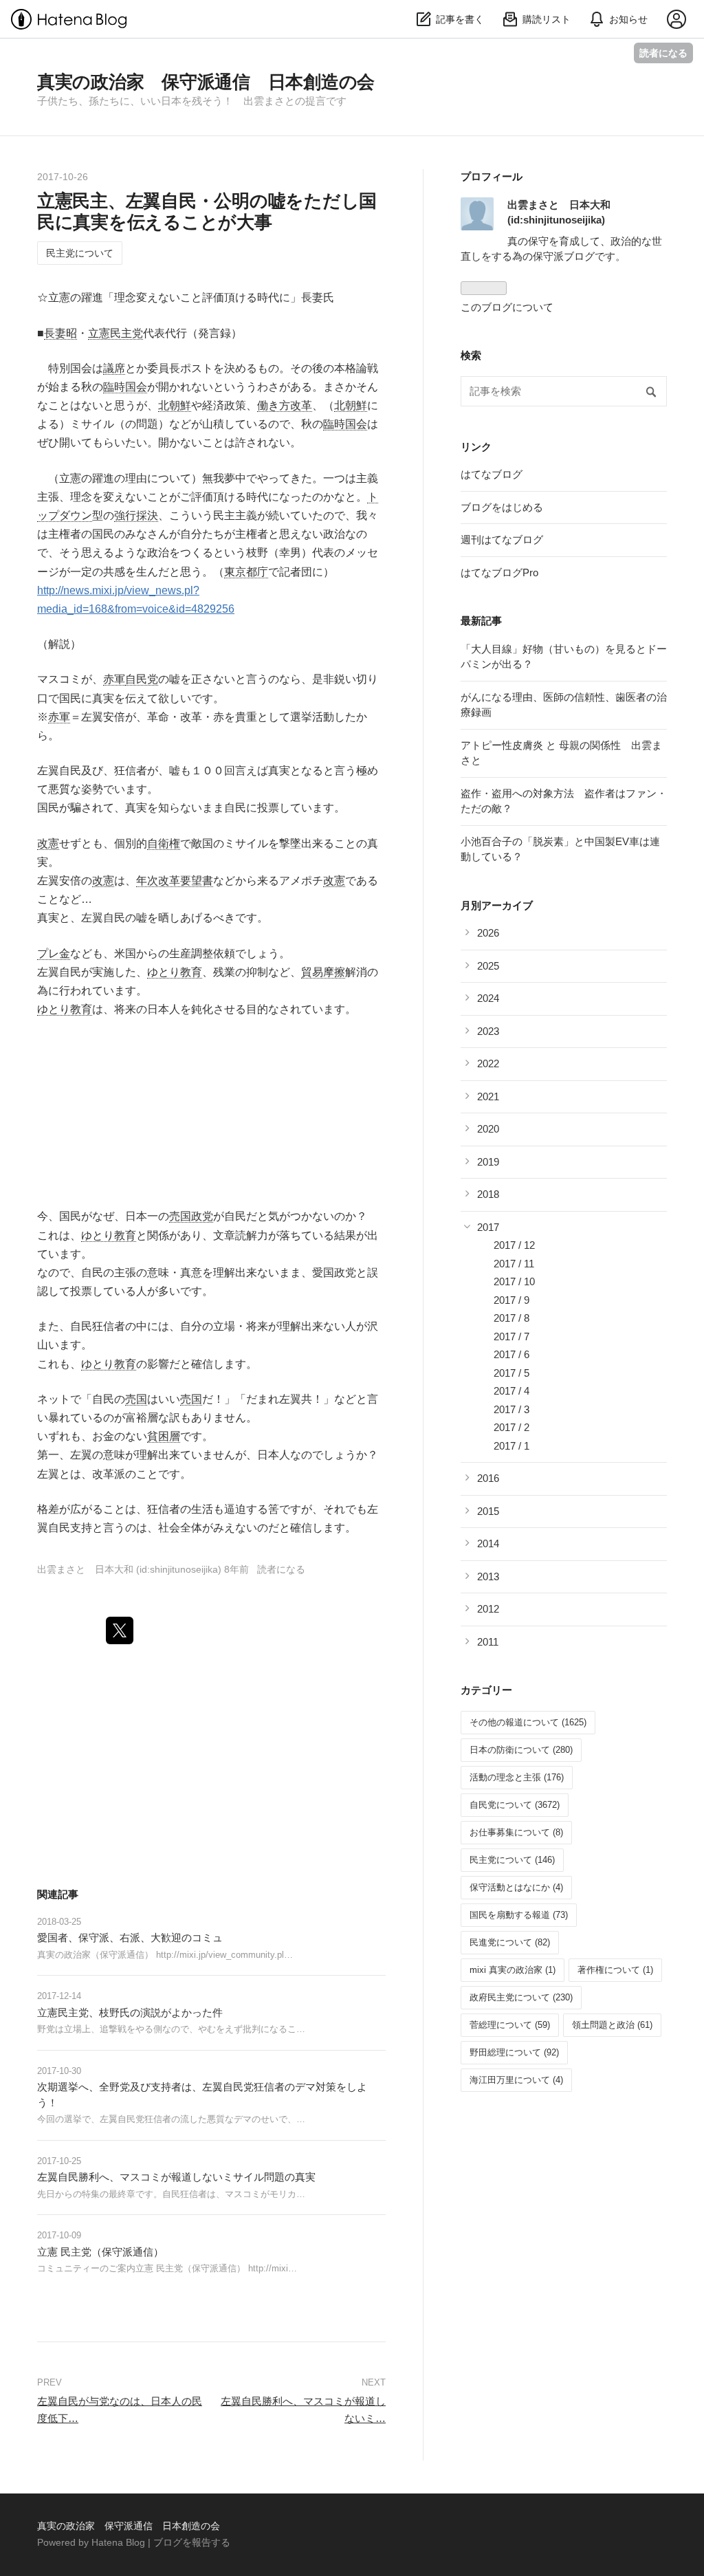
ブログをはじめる (502, 507)
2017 (488, 1227)
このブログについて (507, 307)
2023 (488, 1031)
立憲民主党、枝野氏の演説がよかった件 (130, 2012)
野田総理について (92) (514, 2052)
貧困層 (164, 1436)
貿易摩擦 (323, 972)
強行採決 (136, 515)
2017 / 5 (511, 1373)
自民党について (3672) (515, 1805)
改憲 (48, 843)
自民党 (142, 679)
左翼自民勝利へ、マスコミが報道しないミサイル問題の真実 (176, 2177)
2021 (488, 1096)
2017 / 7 (511, 1336)
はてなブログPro (499, 572)
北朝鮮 (175, 405)
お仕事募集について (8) (516, 1832)
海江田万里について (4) (516, 2080)
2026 (488, 933)
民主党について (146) (512, 1860)
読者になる (663, 53)
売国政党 (191, 1216)
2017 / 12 (514, 1245)
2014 (488, 1543)
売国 (136, 1399)
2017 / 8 (511, 1318)
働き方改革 (285, 405)
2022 (488, 1063)
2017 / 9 (511, 1300)
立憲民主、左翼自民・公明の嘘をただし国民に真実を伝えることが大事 (207, 211)
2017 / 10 (514, 1281)
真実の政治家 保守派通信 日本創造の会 (206, 82)
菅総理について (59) (510, 2025)
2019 (488, 1162)
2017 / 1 (511, 1446)
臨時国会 (125, 387)
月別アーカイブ (497, 905)
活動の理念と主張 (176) (517, 1777)
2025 (488, 966)
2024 (488, 998)
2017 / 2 (511, 1427)
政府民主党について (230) (521, 1997)
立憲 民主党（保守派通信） (100, 2252)
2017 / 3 (511, 1409)
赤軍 (114, 679)
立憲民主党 (115, 333)
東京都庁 (246, 572)
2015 (488, 1511)
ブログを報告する (192, 2542)
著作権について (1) (615, 1970)
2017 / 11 (514, 1264)
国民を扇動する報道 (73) (519, 1915)
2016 (488, 1478)
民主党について (80, 253)
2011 (488, 1642)
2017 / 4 (511, 1391)
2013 (488, 1576)
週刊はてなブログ (502, 539)
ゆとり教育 (175, 972)
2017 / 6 (511, 1354)
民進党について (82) (510, 1942)
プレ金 (54, 953)
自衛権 (164, 843)
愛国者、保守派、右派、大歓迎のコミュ (130, 1938)
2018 (488, 1194)
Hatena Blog (118, 2542)
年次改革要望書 (175, 881)
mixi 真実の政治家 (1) (513, 1970)
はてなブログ (492, 474)
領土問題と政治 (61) (612, 2025)
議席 (114, 368)
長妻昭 (60, 333)
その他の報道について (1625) (528, 1722)
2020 (488, 1129)
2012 (488, 1609)
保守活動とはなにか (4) (516, 1887)
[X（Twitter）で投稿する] (120, 1630)
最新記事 (481, 621)
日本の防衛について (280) (521, 1750)
